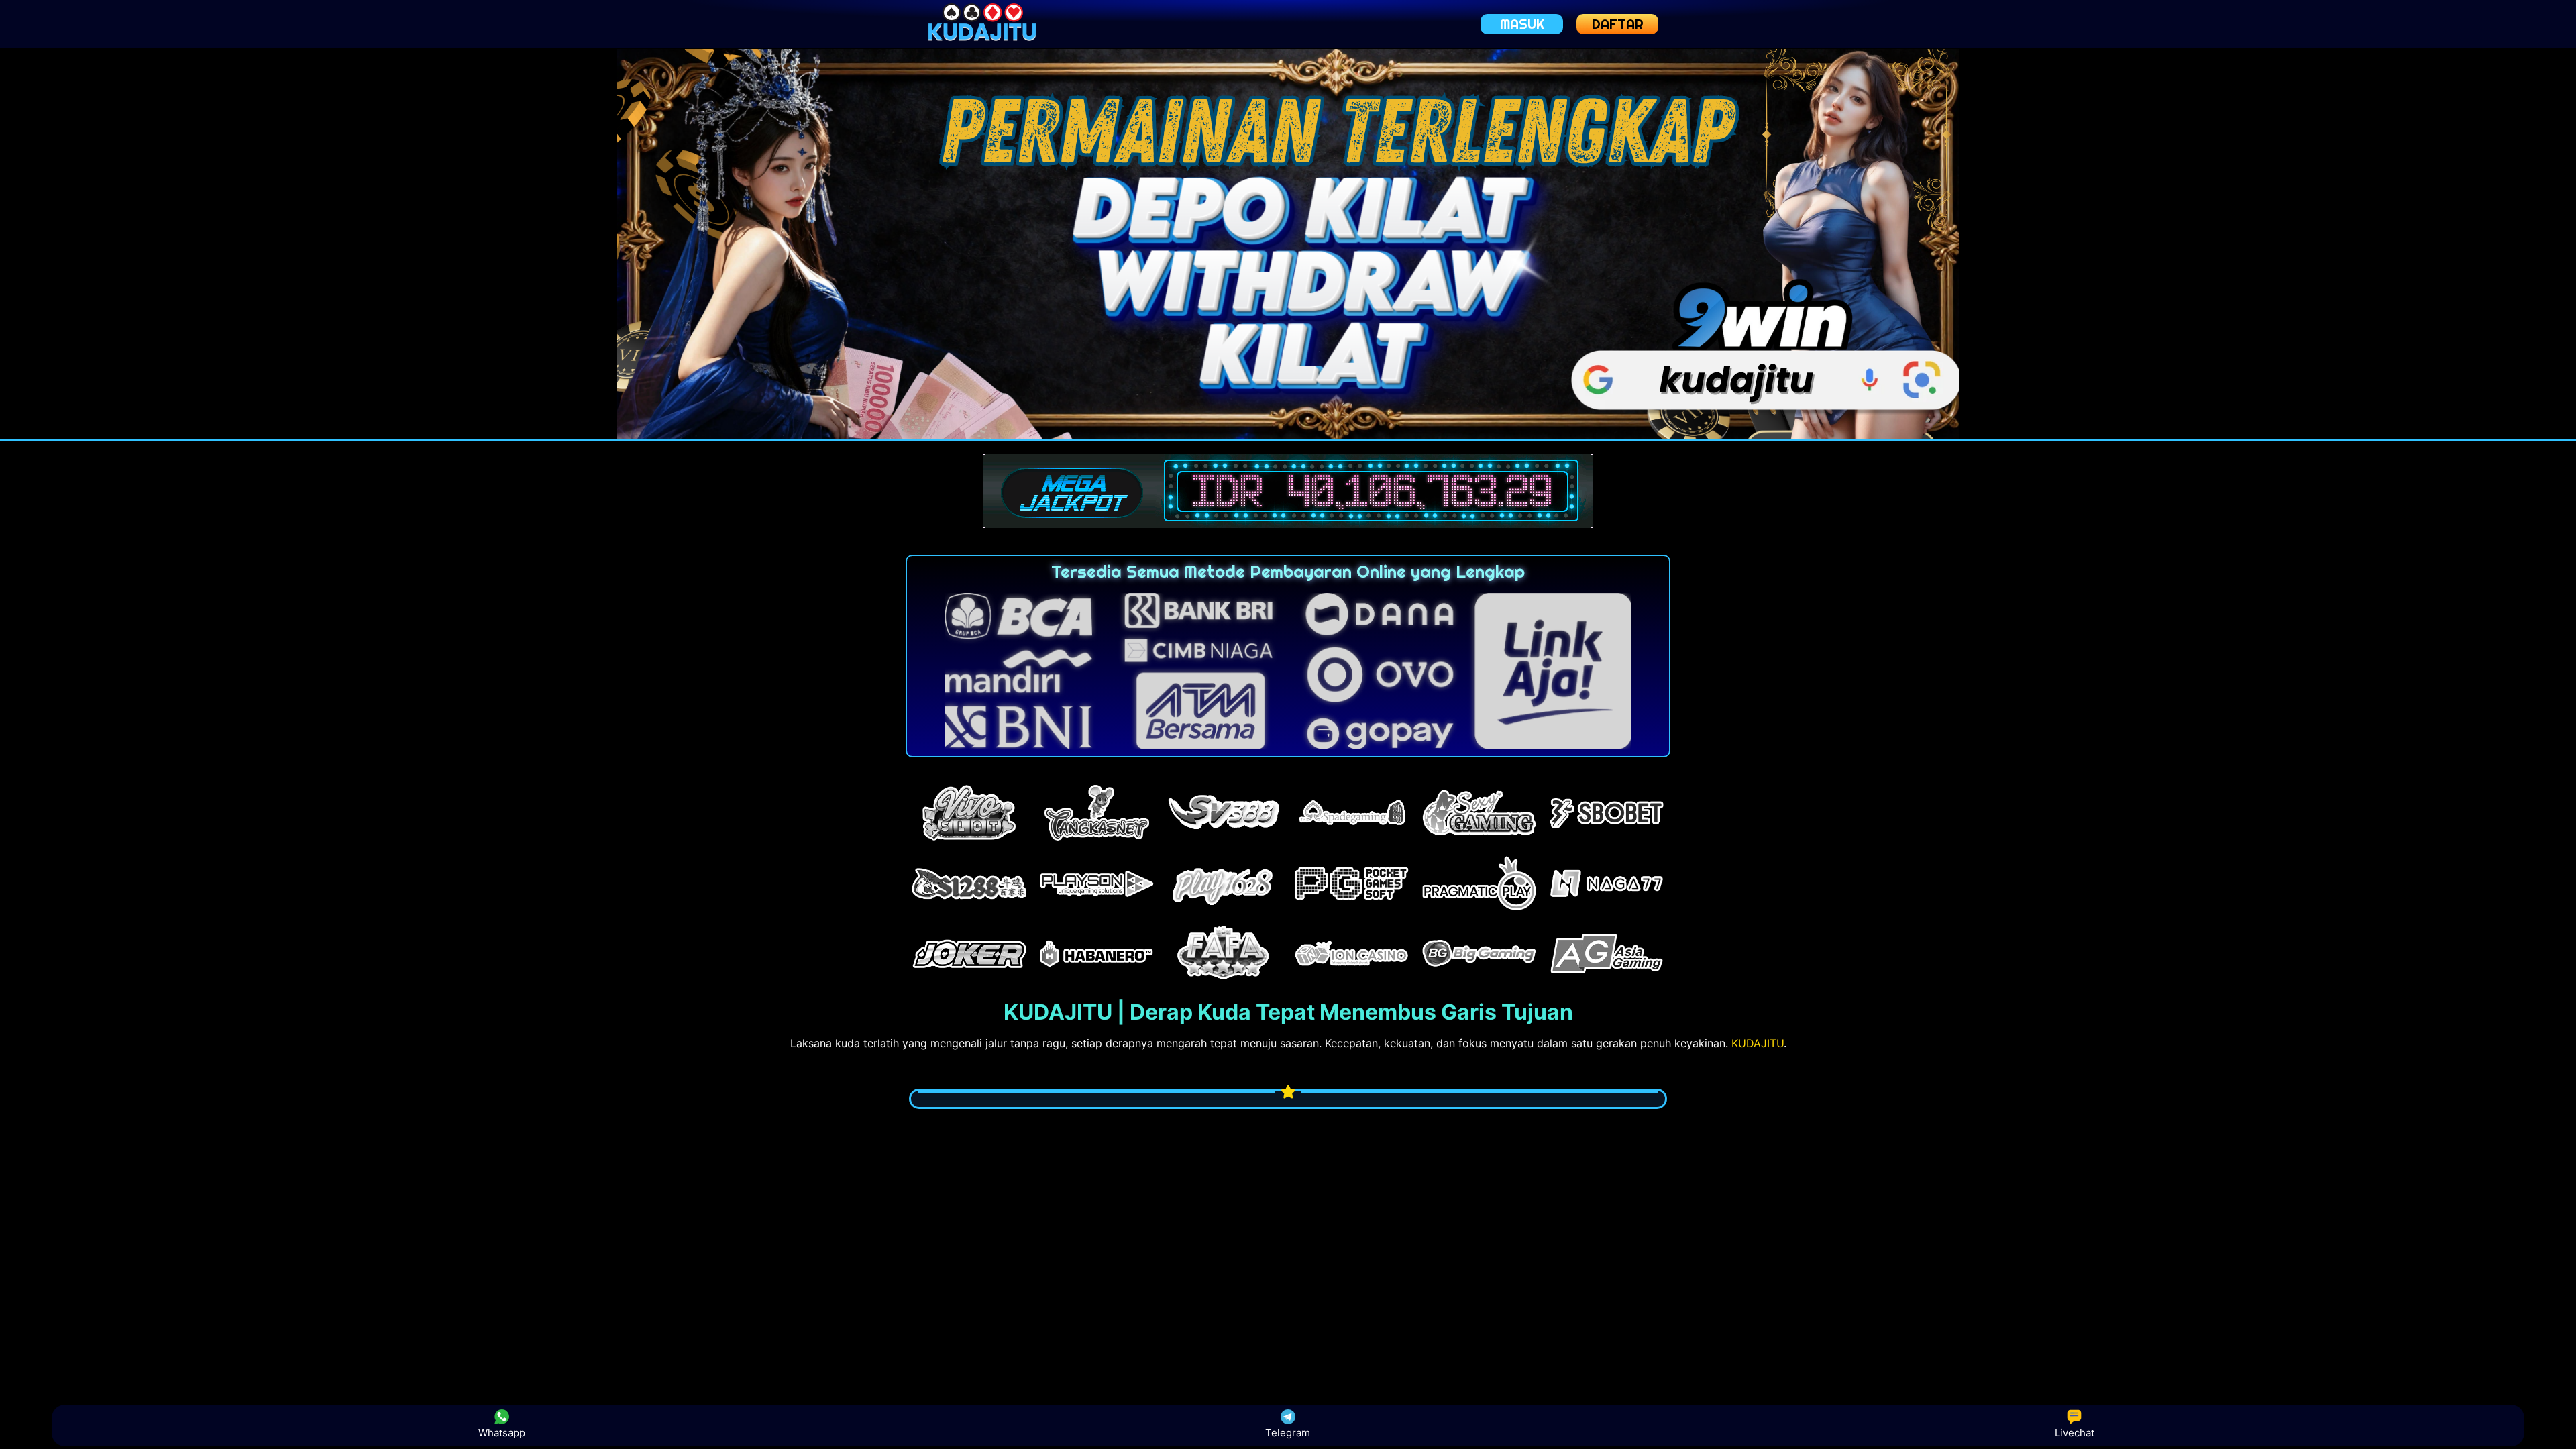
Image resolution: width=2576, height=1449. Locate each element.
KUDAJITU (1758, 1043)
